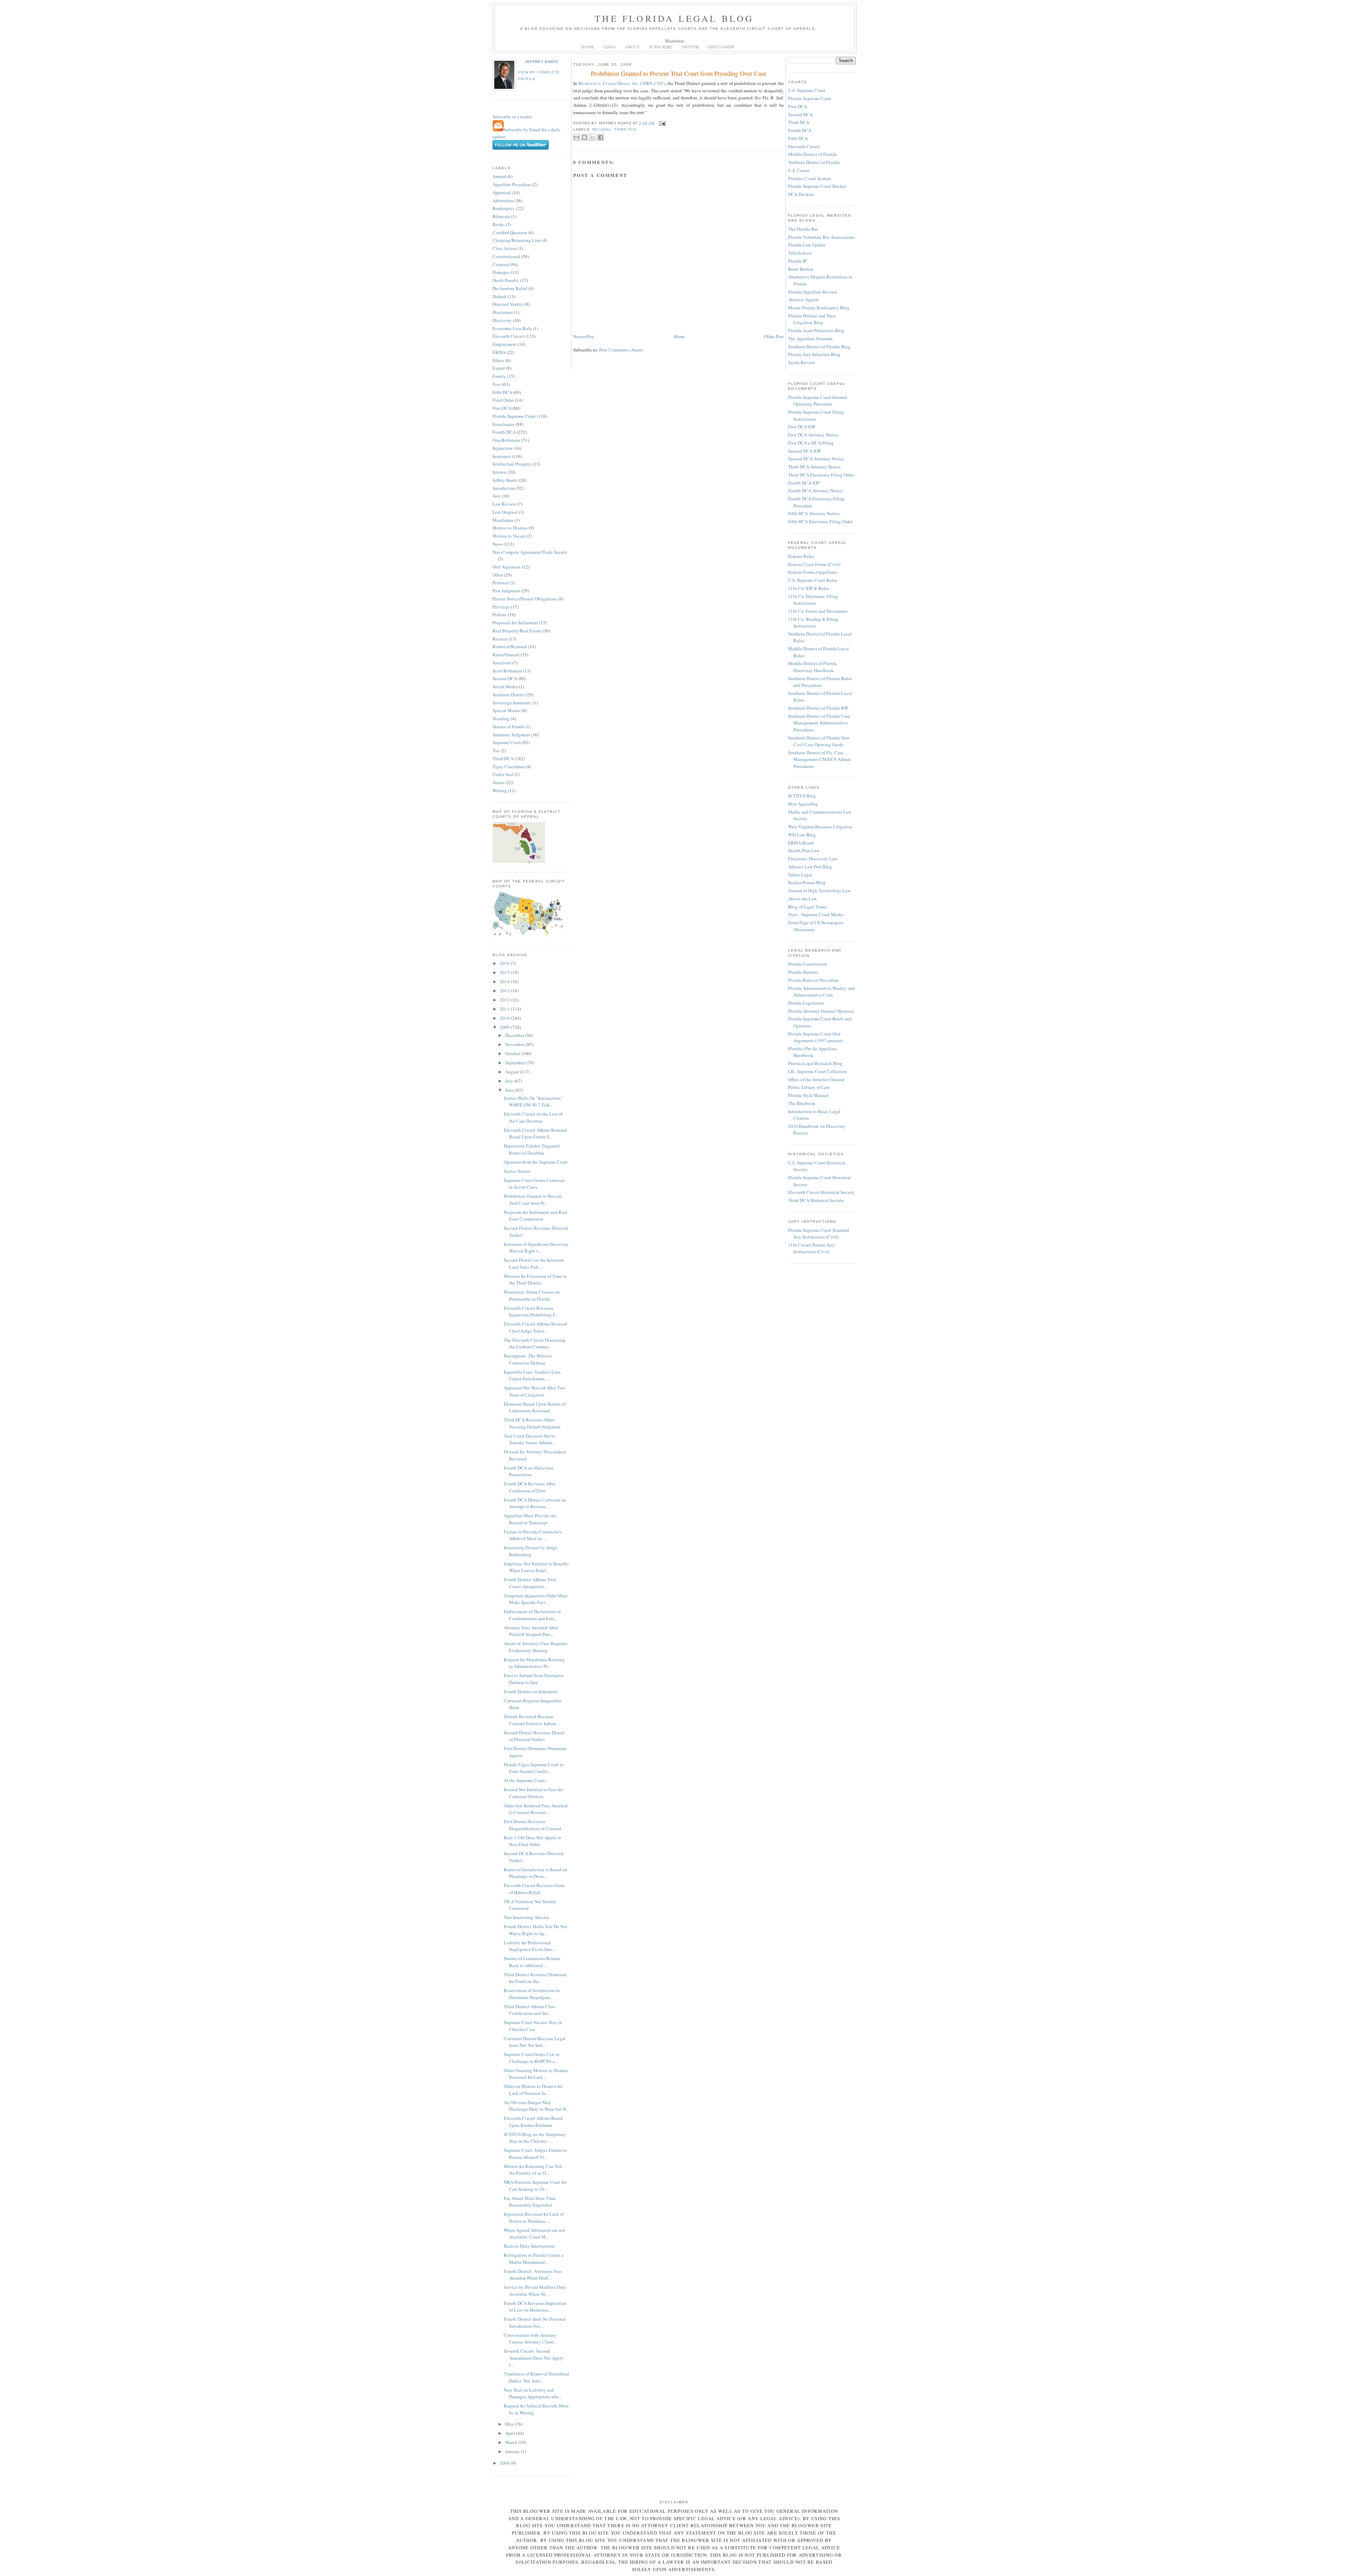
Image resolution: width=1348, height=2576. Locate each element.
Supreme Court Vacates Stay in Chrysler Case (533, 2026)
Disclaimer (503, 312)
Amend (499, 176)
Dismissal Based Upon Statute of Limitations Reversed (535, 1407)
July (510, 1081)
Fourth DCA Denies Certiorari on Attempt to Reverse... (535, 1503)
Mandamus (503, 520)
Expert (499, 368)
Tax (496, 750)
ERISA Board (801, 843)
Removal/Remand (510, 646)
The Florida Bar (803, 229)
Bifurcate (501, 216)
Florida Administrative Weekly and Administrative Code (821, 992)
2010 (505, 1018)
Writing (500, 790)
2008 (505, 2463)
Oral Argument (507, 567)
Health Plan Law (804, 850)
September (516, 1063)
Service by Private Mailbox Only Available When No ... (535, 2291)
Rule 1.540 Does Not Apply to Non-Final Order (533, 1841)
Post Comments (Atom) (621, 350)
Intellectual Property (512, 464)
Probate (500, 615)
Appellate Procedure (512, 184)
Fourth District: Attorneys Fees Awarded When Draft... (533, 2275)
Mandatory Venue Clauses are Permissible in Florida (532, 1295)
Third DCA (503, 758)
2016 (505, 963)
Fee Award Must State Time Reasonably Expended (530, 2202)
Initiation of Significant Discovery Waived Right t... (536, 1248)
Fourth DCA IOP (804, 483)
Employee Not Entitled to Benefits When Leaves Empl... (536, 1567)
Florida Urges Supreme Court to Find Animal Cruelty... (534, 1768)
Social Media (505, 686)
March (512, 2442)
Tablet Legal (800, 875)
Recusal (500, 639)
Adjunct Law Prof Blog (810, 867)
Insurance (502, 456)
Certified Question (510, 232)
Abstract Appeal (803, 300)
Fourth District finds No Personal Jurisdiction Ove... (535, 2322)
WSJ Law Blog (802, 835)
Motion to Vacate (509, 536)
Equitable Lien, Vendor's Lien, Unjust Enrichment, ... (533, 1375)
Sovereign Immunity (512, 703)
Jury (497, 496)
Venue (498, 782)
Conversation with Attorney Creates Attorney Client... (530, 2339)
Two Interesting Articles (526, 1917)
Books (499, 224)
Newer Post (584, 336)
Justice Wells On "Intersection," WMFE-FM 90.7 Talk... (533, 1102)
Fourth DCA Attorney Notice (815, 491)
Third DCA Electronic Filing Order (821, 475)
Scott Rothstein (507, 671)
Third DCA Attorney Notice (814, 467)
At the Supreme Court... (526, 1780)
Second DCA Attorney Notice (816, 459)
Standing (501, 718)
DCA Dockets (801, 194)
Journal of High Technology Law (819, 891)
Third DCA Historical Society (816, 1200)
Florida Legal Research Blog (815, 1063)
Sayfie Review (802, 362)
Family (499, 376)
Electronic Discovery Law (813, 859)
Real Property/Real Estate (517, 631)
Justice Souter (517, 1171)
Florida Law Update (807, 245)
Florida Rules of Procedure (813, 980)
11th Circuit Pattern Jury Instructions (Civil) (811, 1248)
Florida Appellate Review (812, 292)
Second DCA (505, 678)
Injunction (503, 448)
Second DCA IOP (804, 451)
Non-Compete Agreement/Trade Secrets (530, 552)
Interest (500, 472)
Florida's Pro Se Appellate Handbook (812, 1052)
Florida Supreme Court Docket (817, 186)
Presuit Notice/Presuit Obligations (525, 599)
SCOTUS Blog (802, 796)
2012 (505, 1000)
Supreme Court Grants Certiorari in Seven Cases (534, 1184)
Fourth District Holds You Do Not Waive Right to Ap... (536, 1930)
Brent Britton (801, 269)
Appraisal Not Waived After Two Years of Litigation (534, 1391)
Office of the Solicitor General (816, 1079)
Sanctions (502, 663)
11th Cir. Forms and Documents (818, 611)
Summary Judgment (511, 735)
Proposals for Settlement (515, 623)
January (513, 2451)
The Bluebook (802, 1103)
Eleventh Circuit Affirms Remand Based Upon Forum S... (535, 1133)
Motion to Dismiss (510, 528)
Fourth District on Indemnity (531, 1691)
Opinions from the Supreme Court (536, 1162)
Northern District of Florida (814, 162)
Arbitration (503, 201)
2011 (505, 1009)
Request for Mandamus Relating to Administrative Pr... (534, 1663)
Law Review (504, 504)
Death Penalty (506, 280)
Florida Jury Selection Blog (814, 354)
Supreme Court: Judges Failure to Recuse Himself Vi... (535, 2154)
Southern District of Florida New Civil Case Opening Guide (819, 741)
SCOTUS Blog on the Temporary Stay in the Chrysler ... (535, 2138)
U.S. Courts (799, 170)
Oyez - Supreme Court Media (816, 914)
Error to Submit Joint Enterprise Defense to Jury (534, 1679)
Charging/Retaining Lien (517, 240)
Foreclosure (504, 424)
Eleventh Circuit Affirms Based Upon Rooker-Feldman (533, 2122)
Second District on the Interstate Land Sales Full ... (534, 1263)
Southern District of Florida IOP (818, 708)
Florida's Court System (810, 178)
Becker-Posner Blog (807, 882)
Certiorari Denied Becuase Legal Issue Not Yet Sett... (535, 2042)
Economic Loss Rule (512, 328)
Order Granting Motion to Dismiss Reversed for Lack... (536, 2074)
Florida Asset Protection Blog (816, 330)
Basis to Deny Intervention (529, 2246)
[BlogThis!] (584, 137)
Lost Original (505, 512)
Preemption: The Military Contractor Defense (528, 1359)
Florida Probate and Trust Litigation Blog (812, 319)
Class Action (505, 248)
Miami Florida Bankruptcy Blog (819, 308)
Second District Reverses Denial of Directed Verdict (534, 1736)
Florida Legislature (806, 1003)
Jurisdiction (504, 488)
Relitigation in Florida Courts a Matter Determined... (534, 2259)
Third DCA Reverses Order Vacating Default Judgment (532, 1423)
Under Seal (503, 774)
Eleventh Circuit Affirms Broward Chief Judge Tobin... (536, 1327)
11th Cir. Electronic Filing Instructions (813, 600)
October (513, 1053)
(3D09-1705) (622, 83)
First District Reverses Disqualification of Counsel (533, 1825)
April (511, 2433)
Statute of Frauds (508, 727)
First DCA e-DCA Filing (811, 443)
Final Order (503, 400)
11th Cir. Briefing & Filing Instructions (813, 623)
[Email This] (576, 137)
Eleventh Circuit (508, 336)
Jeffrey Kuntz (541, 62)
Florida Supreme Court (514, 416)
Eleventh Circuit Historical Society (821, 1192)
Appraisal (502, 192)
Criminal (501, 264)
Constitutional (506, 256)
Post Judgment (506, 591)
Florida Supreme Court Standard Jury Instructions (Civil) (819, 1234)
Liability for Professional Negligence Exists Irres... (530, 1946)
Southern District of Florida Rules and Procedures (820, 682)
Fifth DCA (502, 392)
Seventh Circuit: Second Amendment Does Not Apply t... (534, 2358)
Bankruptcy (504, 208)
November (516, 1044)
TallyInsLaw (800, 253)
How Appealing (803, 804)
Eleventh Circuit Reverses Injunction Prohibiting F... (531, 1312)
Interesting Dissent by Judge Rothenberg (531, 1551)
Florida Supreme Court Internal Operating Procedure (818, 401)
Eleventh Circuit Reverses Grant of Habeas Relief (534, 1889)
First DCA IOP (802, 427)
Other (498, 575)
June (510, 1090)
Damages (501, 272)
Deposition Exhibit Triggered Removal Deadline (532, 1149)
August (513, 1072)
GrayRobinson (506, 440)
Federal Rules (801, 556)
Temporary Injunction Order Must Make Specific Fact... (536, 1599)
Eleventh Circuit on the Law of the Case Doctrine (533, 1117)
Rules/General (506, 655)
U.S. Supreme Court (807, 90)
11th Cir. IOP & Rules (809, 588)
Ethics (498, 360)
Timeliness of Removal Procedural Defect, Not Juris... (536, 2377)
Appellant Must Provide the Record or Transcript (530, 1519)
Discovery (502, 320)
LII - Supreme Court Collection (818, 1071)
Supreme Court (507, 742)
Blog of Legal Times (808, 907)
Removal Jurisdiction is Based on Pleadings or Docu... (536, 1873)
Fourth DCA (504, 432)
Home (679, 336)
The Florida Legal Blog (674, 18)
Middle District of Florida (812, 154)
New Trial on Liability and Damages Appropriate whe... (533, 2393)
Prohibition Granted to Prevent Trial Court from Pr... (533, 1200)
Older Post (774, 336)
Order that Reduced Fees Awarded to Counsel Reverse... (536, 1809)
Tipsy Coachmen (509, 767)
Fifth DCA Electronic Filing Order (820, 521)
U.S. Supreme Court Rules (813, 580)
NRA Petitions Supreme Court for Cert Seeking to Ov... (535, 2186)
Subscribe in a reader (512, 117)
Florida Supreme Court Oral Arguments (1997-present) (815, 1037)
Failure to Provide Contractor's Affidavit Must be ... (533, 1535)
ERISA (499, 352)
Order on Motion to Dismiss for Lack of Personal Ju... (533, 2090)
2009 (505, 1027)
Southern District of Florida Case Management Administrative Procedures (819, 723)
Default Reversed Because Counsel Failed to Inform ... (532, 1720)
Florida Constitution (808, 964)
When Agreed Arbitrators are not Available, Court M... (534, 2234)
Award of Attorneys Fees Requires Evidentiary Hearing (536, 1647)
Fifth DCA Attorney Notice (814, 513)
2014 (505, 981)
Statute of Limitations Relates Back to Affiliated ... (532, 1962)
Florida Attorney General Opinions (821, 1011)
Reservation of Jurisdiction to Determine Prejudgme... (532, 1994)
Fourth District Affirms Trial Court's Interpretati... (530, 1583)
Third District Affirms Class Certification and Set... (530, 2010)
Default (500, 296)
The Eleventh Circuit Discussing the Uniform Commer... (535, 1343)
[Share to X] (593, 137)
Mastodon (675, 41)
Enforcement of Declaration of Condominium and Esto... (532, 1615)
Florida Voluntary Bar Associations (821, 237)
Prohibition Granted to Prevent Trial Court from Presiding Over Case (679, 73)
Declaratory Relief (510, 288)
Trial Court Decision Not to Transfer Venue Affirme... (530, 1439)
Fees (497, 384)
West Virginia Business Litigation (820, 827)
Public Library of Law (809, 1087)
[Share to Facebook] (601, 137)
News (498, 544)
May (510, 2424)
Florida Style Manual (808, 1095)
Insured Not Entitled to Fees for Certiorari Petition (533, 1793)
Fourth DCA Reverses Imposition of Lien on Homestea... (535, 2307)
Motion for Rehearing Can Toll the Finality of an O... (533, 2170)
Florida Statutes (803, 972)
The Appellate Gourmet (810, 339)
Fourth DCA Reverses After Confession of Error (530, 1487)
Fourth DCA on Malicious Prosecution (528, 1471)
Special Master (507, 710)
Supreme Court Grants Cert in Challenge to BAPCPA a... (532, 2058)
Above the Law (802, 899)
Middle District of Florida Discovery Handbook (812, 667)
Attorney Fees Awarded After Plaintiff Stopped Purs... (531, 1631)
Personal (501, 583)
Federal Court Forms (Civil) (814, 564)
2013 (505, 991)
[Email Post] (662, 123)
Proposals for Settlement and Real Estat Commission (536, 1216)
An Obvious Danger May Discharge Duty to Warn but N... (536, 2106)
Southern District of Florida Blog (819, 347)
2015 (505, 972)
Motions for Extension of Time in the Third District (535, 1280)
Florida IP (797, 261)
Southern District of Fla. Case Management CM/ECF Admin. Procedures (820, 759)
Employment (505, 344)
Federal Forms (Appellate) (813, 572)
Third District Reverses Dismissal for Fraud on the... (535, 1978)
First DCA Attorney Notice (813, 435)
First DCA (502, 408)
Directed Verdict (508, 304)
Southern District (509, 695)
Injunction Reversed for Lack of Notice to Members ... (534, 2217)
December (515, 1035)
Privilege (501, 607)
